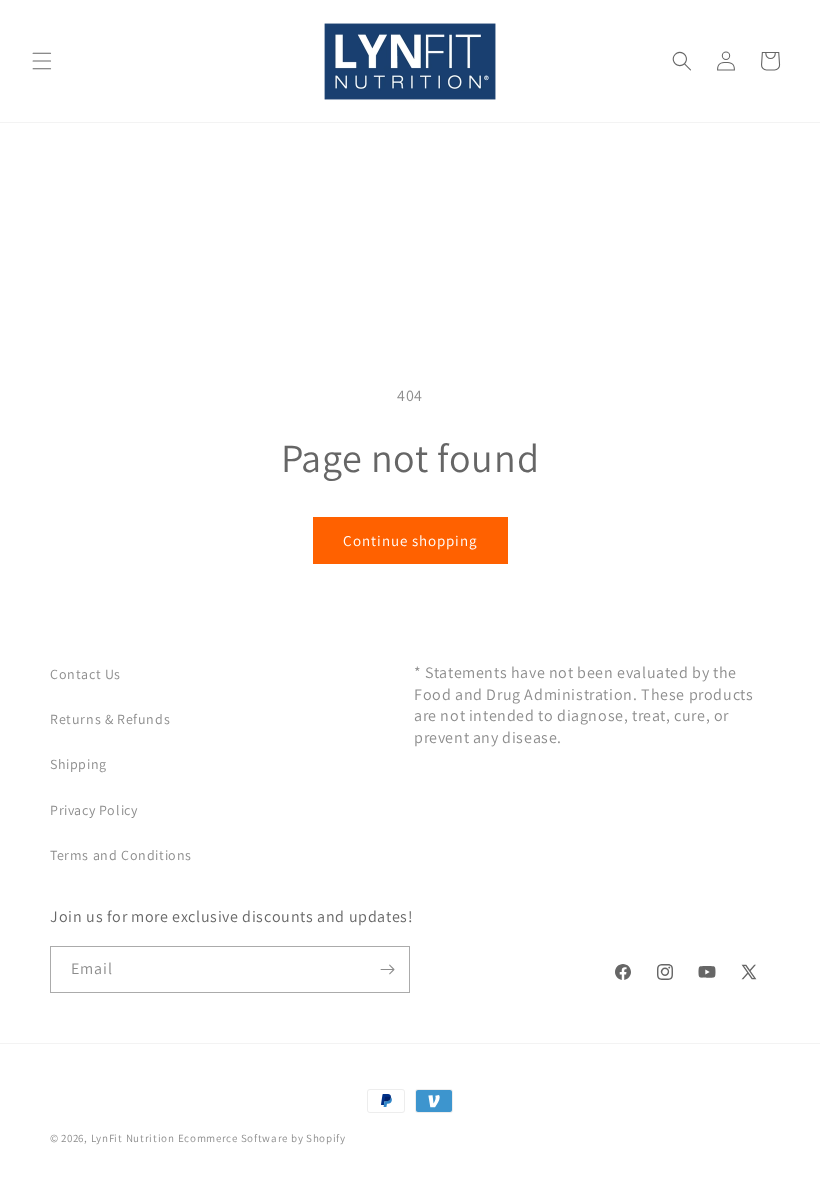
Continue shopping (410, 540)
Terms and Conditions (121, 855)
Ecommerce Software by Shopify (262, 1138)
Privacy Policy (93, 810)
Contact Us (85, 674)
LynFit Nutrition (133, 1138)
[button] (42, 61)
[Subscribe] (387, 969)
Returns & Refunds (110, 719)
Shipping (78, 764)
